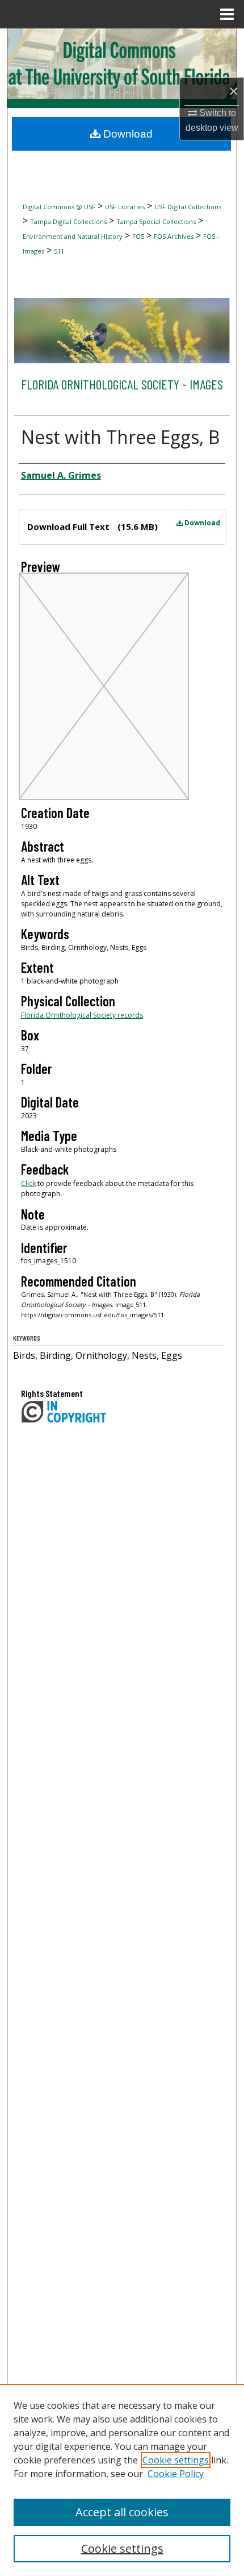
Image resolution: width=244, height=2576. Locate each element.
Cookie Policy (176, 2474)
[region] (122, 2480)
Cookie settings (176, 2460)
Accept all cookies (122, 2512)
